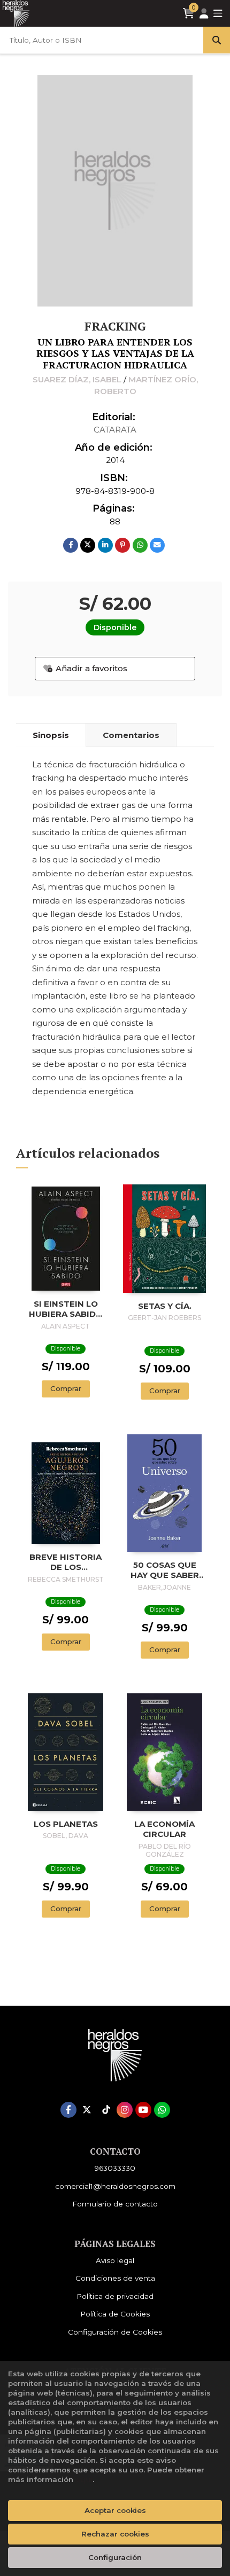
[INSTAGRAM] (125, 2110)
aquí (84, 2479)
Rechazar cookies (115, 2534)
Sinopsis (51, 735)
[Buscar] (217, 40)
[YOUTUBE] (143, 2110)
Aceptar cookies (115, 2510)
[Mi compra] (189, 13)
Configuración (115, 2557)
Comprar (66, 1388)
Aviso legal (115, 2260)
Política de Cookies (115, 2314)
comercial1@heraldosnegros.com (115, 2186)
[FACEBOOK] (68, 2110)
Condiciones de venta (115, 2278)
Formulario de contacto (115, 2204)
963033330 (115, 2168)
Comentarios (131, 735)
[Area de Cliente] (204, 14)
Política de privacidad (115, 2296)
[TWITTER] (87, 2110)
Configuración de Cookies (115, 2332)
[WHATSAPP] (162, 2110)
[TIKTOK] (106, 2110)
